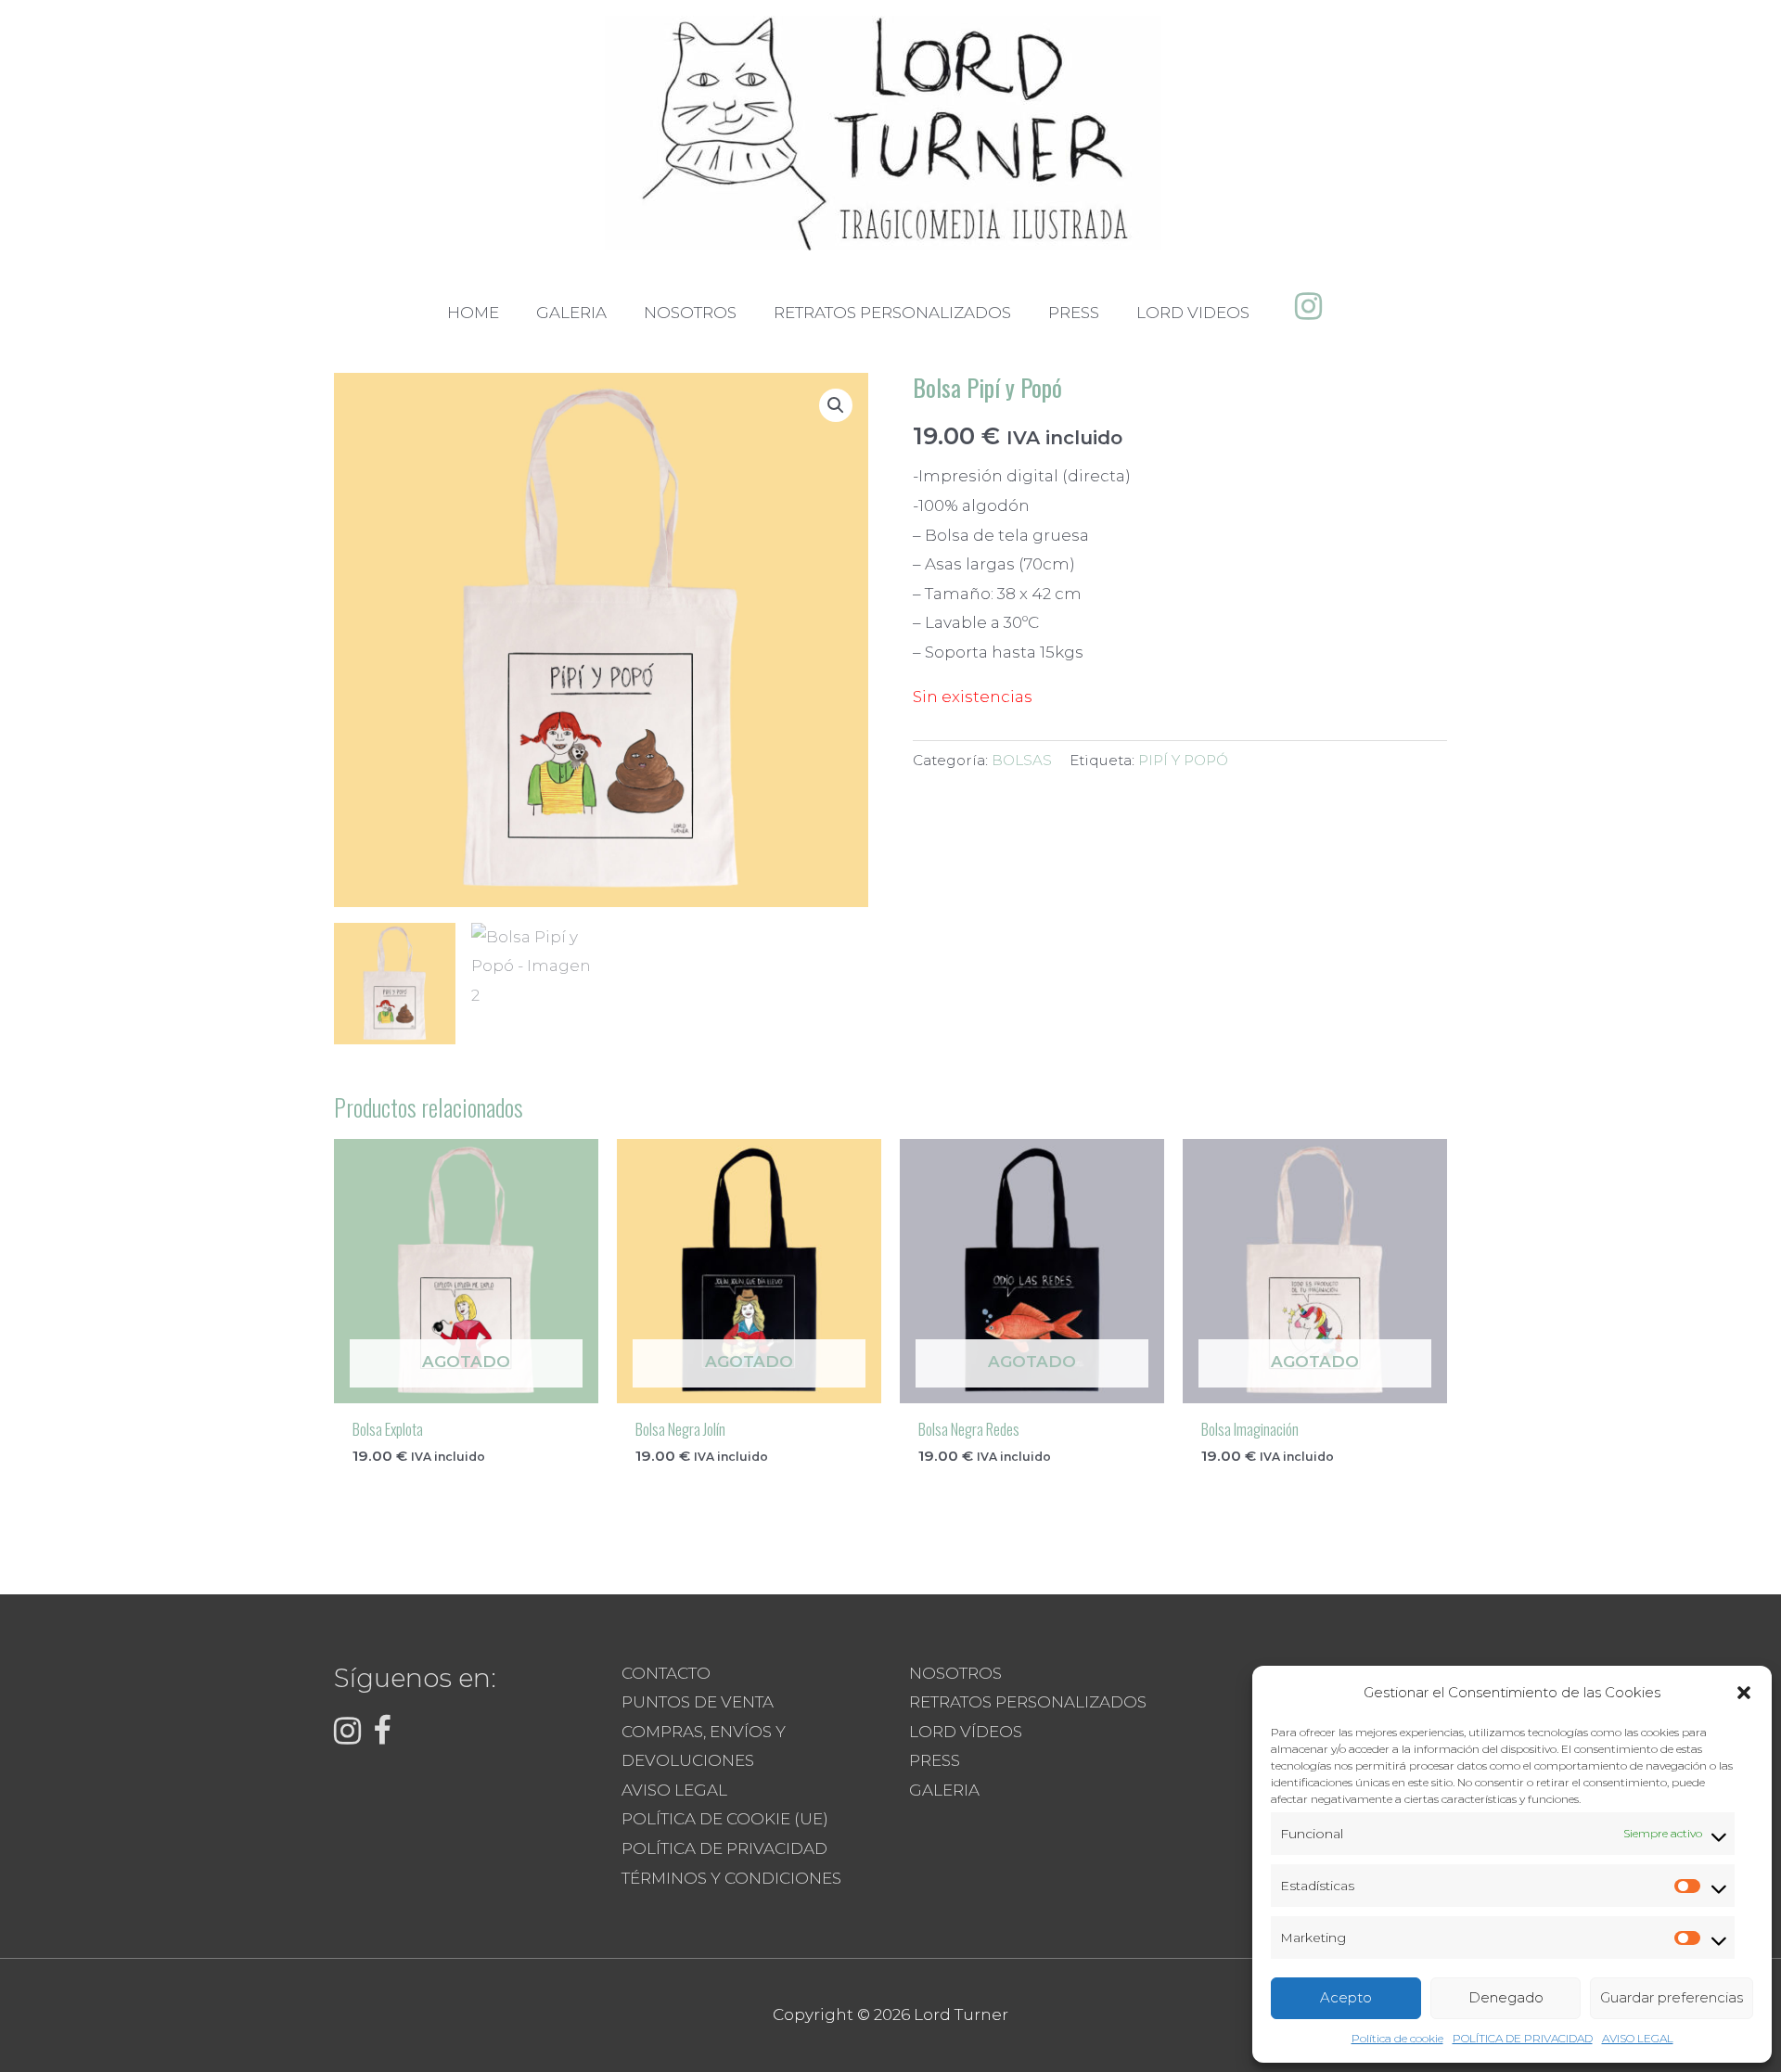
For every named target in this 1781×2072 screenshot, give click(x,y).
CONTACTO (666, 1673)
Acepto (1346, 1997)
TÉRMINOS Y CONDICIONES (731, 1878)
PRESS (935, 1760)
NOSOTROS (955, 1673)
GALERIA (944, 1790)
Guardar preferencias (1672, 1997)
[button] (1744, 1693)
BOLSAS (1022, 760)
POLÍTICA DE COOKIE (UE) (725, 1819)
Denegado (1506, 1997)
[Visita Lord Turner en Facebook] (382, 1736)
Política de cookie (1397, 2038)
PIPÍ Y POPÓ (1183, 760)
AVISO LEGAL (1638, 2038)
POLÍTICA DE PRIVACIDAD (1523, 2038)
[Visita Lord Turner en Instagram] (1308, 312)
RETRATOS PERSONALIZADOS (1028, 1702)
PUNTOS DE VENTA (698, 1702)
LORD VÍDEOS (966, 1732)
